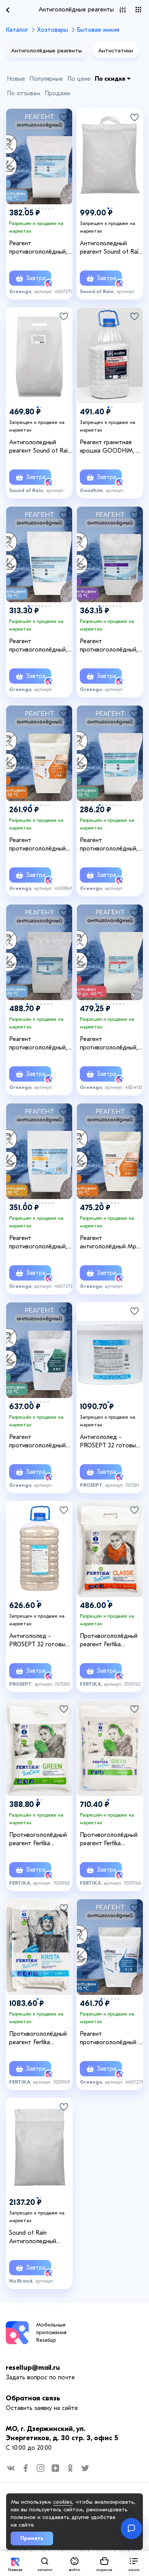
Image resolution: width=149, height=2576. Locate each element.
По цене (79, 79)
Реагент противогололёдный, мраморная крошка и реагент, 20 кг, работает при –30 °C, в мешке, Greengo (40, 1044)
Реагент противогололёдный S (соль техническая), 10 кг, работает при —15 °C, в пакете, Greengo (111, 2038)
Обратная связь (33, 2398)
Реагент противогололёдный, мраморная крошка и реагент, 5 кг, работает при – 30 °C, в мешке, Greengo (41, 646)
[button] (134, 2564)
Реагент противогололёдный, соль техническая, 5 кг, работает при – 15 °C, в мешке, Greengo (110, 646)
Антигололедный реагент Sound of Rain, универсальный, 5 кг (41, 447)
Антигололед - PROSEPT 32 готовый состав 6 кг (39, 1641)
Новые (16, 79)
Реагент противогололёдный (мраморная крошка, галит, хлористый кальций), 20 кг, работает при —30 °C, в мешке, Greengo (40, 1442)
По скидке (111, 79)
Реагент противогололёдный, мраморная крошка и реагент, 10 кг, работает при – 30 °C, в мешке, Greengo (41, 248)
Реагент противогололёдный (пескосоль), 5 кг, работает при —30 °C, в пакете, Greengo (40, 845)
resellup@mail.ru (33, 2368)
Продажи (57, 93)
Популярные (46, 79)
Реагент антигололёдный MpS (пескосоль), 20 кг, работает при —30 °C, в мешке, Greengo (110, 1243)
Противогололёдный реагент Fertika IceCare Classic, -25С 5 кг (111, 1641)
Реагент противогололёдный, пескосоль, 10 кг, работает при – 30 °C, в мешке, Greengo (41, 1243)
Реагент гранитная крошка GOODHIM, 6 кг (110, 447)
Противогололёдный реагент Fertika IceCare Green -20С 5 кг (39, 1840)
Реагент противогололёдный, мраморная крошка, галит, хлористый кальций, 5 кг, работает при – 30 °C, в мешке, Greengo (111, 845)
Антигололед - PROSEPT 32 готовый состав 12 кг (109, 1442)
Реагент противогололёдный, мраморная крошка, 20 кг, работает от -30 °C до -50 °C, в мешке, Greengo (111, 1044)
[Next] (63, 148)
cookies (63, 2502)
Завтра (35, 278)
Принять (32, 2538)
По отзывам (24, 93)
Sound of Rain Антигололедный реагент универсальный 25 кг (37, 2237)
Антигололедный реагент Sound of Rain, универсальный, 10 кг (111, 248)
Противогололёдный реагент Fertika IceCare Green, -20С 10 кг (109, 1840)
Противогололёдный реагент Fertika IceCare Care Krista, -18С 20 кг (38, 2038)
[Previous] (16, 148)
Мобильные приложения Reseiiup (51, 2332)
